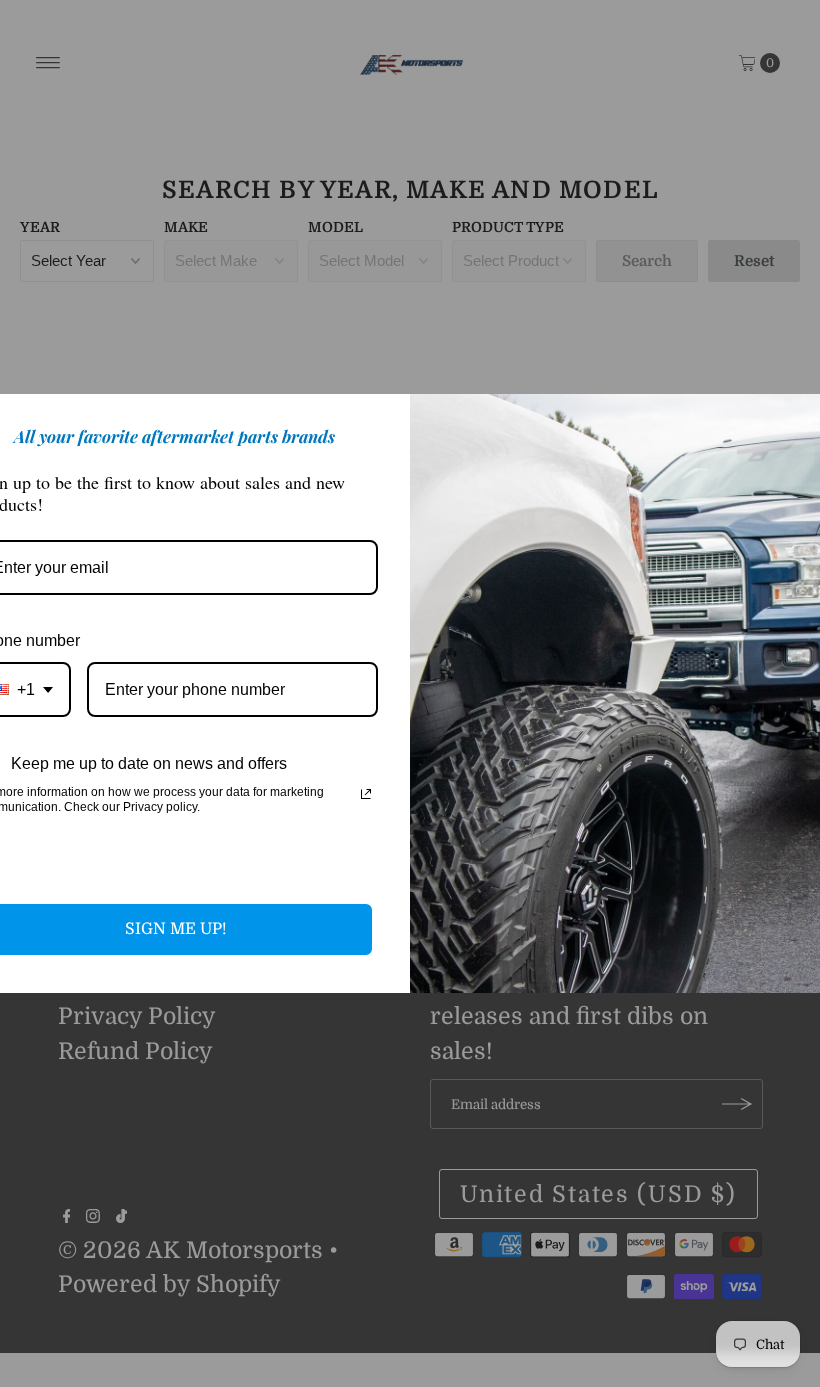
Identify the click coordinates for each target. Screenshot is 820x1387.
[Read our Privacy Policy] (366, 794)
